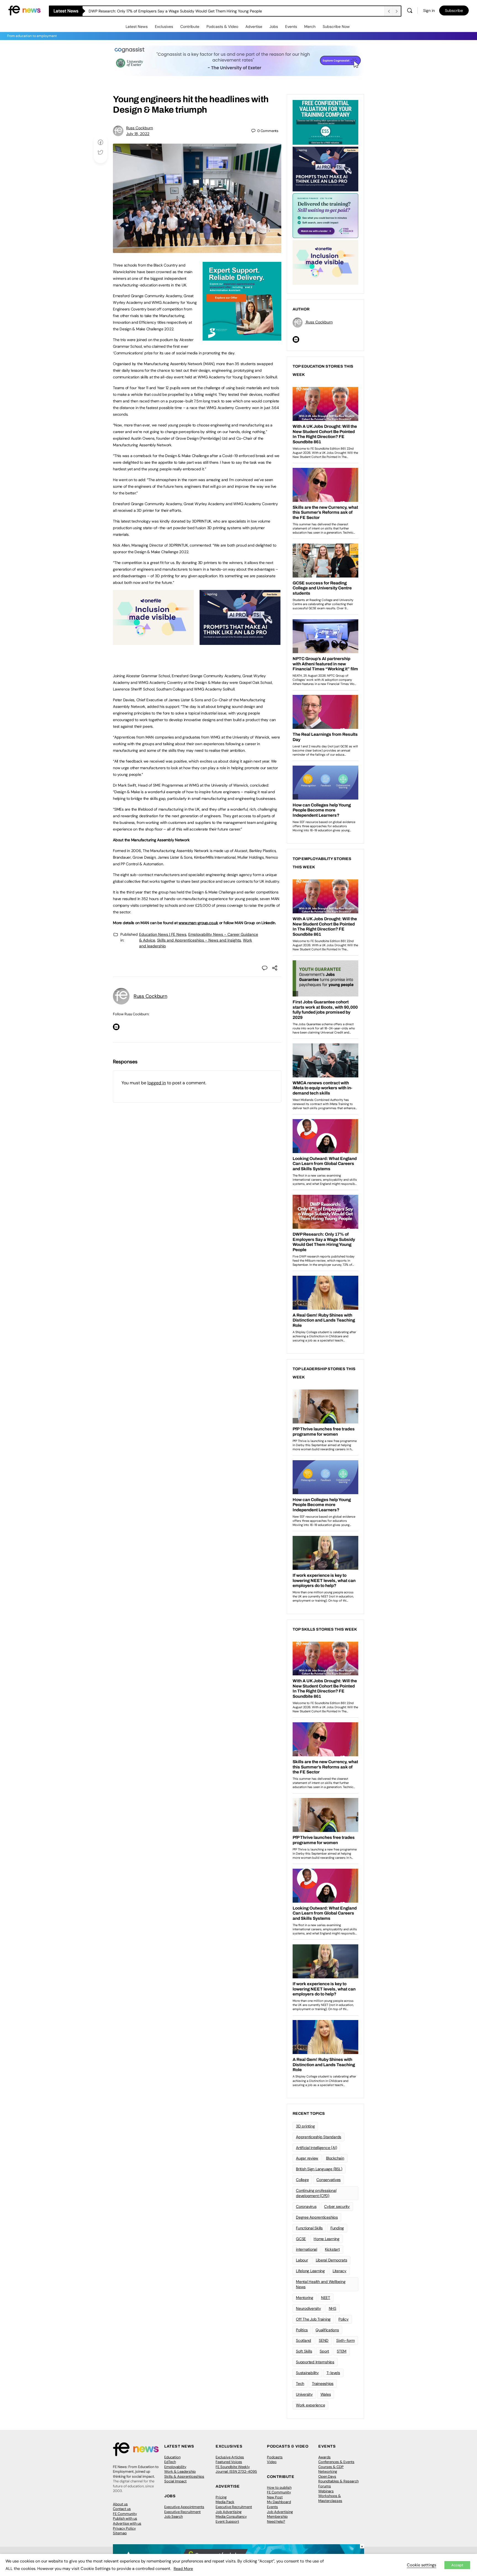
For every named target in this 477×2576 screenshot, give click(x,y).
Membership (277, 2516)
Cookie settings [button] (422, 2565)
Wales (326, 2394)
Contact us (122, 2509)
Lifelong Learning (310, 2271)
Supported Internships (315, 2362)
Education (172, 2457)
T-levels (333, 2373)
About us (120, 2504)
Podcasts (275, 2457)
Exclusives (164, 27)
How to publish (279, 2487)
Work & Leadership (180, 2471)
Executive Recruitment (182, 2512)
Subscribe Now (336, 27)
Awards (324, 2457)
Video (272, 2462)
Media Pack (225, 2502)
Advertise (254, 27)
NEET (326, 2298)
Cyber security (337, 2206)
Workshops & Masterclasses (330, 2498)
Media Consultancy (231, 2516)
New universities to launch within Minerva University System (142, 11)
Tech (300, 2383)
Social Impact (175, 2481)
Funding (337, 2228)
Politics (302, 2330)
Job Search (173, 2516)
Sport (324, 2351)
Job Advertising (229, 2512)
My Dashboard (279, 2502)
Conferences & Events (336, 2462)
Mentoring (305, 2298)
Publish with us (125, 2518)
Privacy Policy (124, 2528)
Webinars (326, 2491)
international (307, 2249)
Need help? (276, 2521)
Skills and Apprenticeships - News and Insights (199, 940)
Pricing (221, 2497)
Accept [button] (457, 2565)
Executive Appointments (184, 2507)
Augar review (307, 2158)
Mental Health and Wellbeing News (321, 2284)
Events (291, 27)
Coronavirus (306, 2206)
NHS (332, 2308)
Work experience (310, 2405)
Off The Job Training (313, 2319)
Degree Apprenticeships (317, 2217)
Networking (328, 2471)
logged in (157, 1083)
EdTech (170, 2462)
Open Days (327, 2476)
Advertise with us (127, 2523)
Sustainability (307, 2373)
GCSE (301, 2239)
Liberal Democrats (332, 2260)
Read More (183, 2569)
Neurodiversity (308, 2308)
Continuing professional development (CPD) (316, 2193)
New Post (275, 2497)
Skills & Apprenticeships (184, 2476)
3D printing (305, 2126)
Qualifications (327, 2330)
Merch (310, 27)
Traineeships (323, 2383)
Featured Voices (229, 2462)
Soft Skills (304, 2351)
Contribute (190, 27)
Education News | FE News (163, 934)
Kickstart (332, 2249)
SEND (324, 2340)
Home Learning (327, 2239)
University (304, 2394)
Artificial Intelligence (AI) (316, 2148)
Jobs (274, 27)
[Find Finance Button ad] (325, 215)
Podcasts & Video (222, 27)
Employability (175, 2467)
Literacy (340, 2271)
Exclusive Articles (230, 2457)
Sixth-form (345, 2340)
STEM (342, 2351)
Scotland (304, 2340)
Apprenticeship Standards (319, 2137)
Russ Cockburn (140, 128)
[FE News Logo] (24, 10)
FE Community (125, 2514)
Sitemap (120, 2533)
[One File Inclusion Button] (153, 642)
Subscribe (454, 10)
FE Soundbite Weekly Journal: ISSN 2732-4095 (236, 2469)
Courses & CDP (331, 2467)
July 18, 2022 (138, 134)
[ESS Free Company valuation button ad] (325, 122)
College (302, 2180)
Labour (302, 2260)
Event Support (227, 2521)
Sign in (429, 10)
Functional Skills (309, 2228)
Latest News (137, 27)
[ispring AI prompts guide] (240, 642)
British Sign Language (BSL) (319, 2169)
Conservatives (328, 2180)
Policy (344, 2319)
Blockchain (335, 2158)
